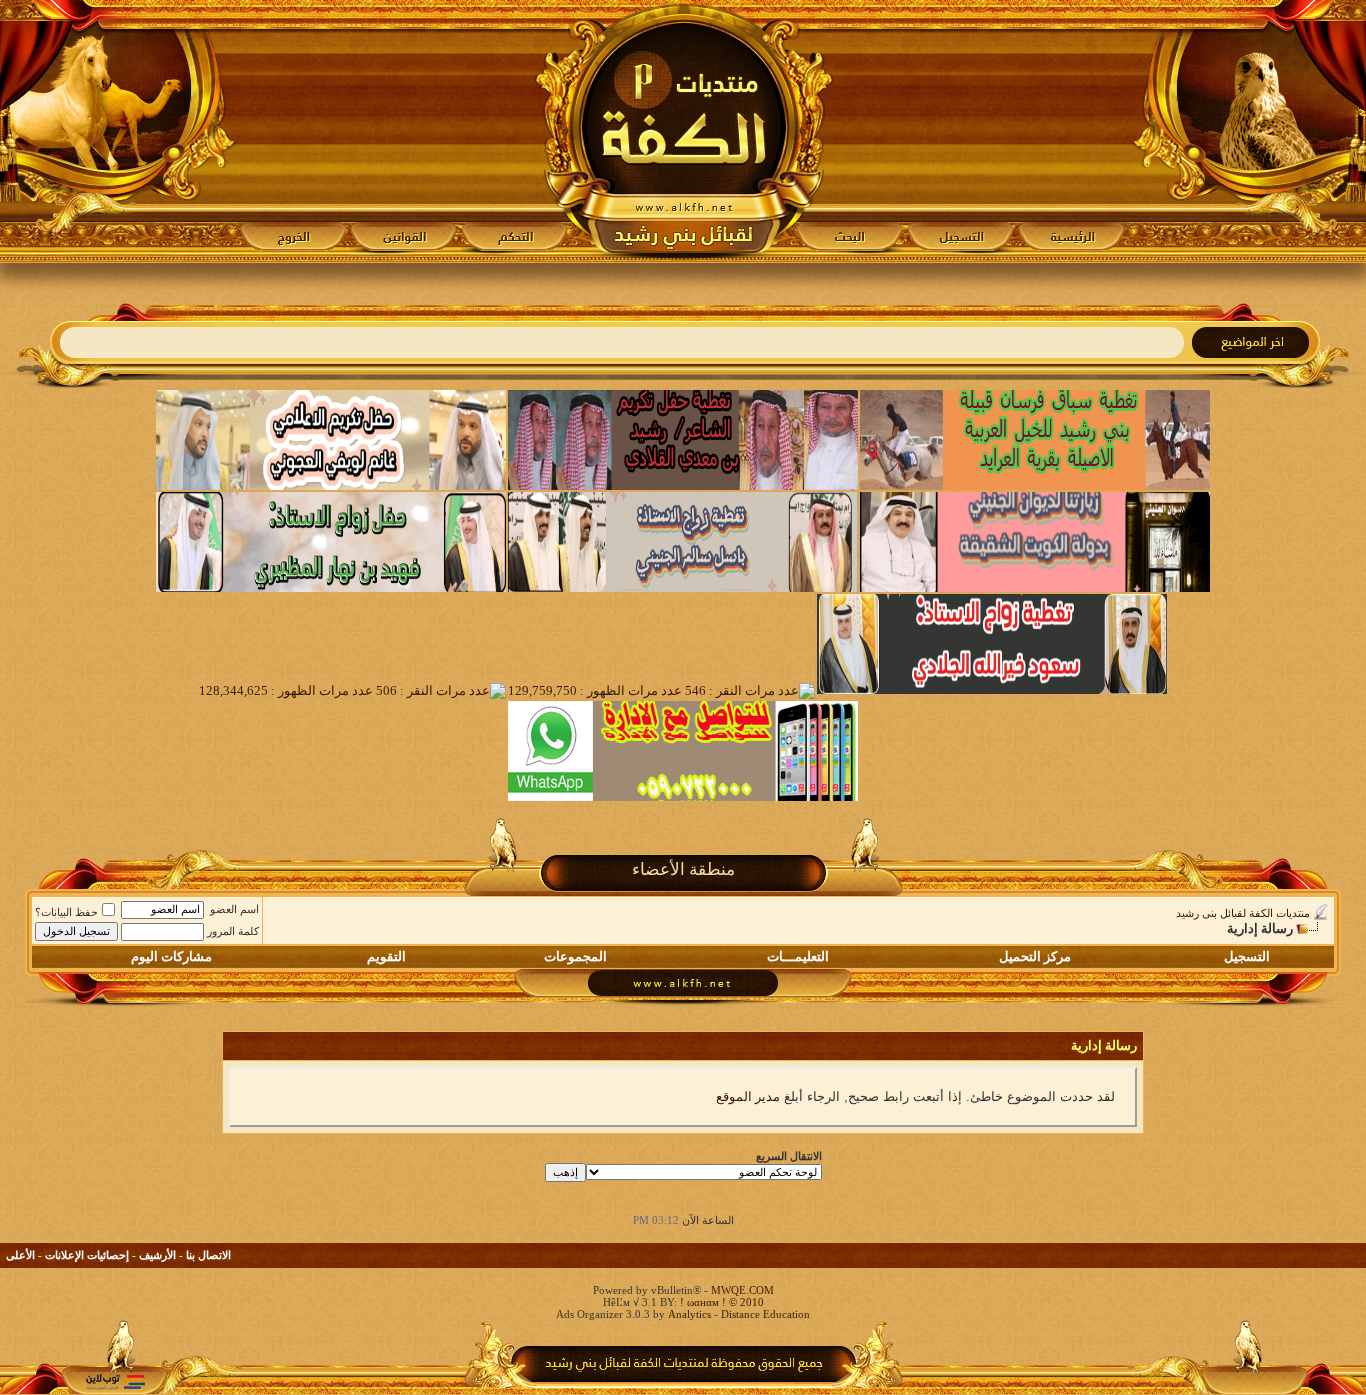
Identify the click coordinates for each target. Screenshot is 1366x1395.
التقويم (386, 956)
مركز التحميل (1035, 956)
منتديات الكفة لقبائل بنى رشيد (1243, 913)
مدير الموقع (748, 1096)
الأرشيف (157, 1255)
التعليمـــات (798, 956)
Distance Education (765, 1314)
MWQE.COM (742, 1290)
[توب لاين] (115, 1381)
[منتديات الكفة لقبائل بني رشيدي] (683, 131)
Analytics (689, 1314)
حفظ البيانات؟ (66, 912)
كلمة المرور (233, 931)
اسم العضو (234, 909)
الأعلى (20, 1255)
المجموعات (575, 956)
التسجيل (1247, 956)
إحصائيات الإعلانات (87, 1255)
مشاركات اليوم (171, 956)
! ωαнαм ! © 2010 (720, 1302)
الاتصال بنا (208, 1255)
